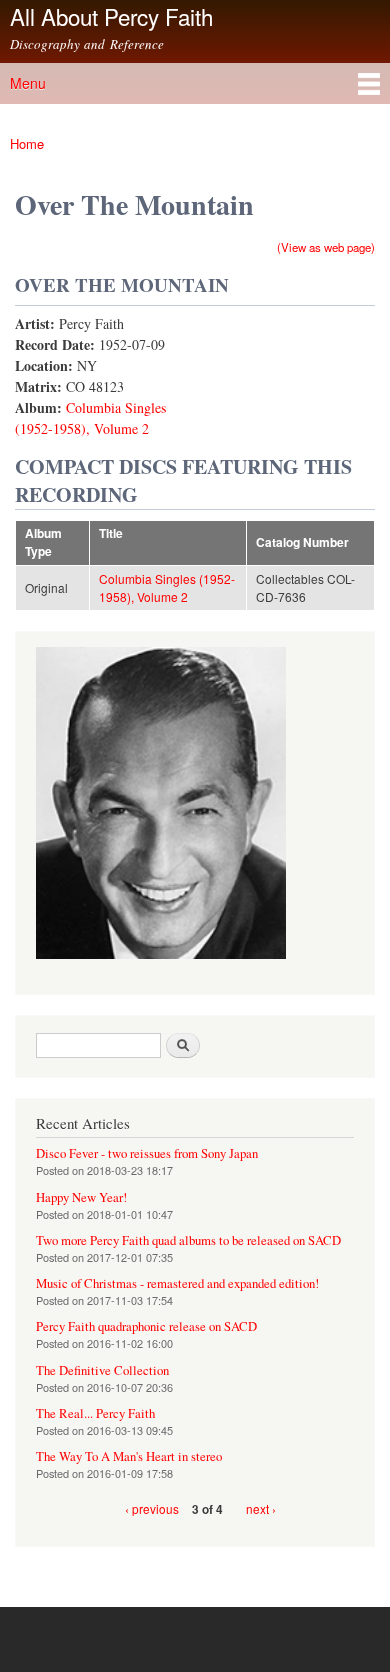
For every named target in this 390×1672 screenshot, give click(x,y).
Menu (28, 83)
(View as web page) (326, 247)
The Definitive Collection (102, 1370)
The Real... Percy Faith (95, 1413)
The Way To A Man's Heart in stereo (129, 1456)
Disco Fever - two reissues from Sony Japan (147, 1153)
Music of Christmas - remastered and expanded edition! (177, 1283)
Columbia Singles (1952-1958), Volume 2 (167, 587)
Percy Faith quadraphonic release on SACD (146, 1326)
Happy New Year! (81, 1197)
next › (261, 1508)
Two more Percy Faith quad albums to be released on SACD (188, 1240)
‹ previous (152, 1508)
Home (27, 143)
